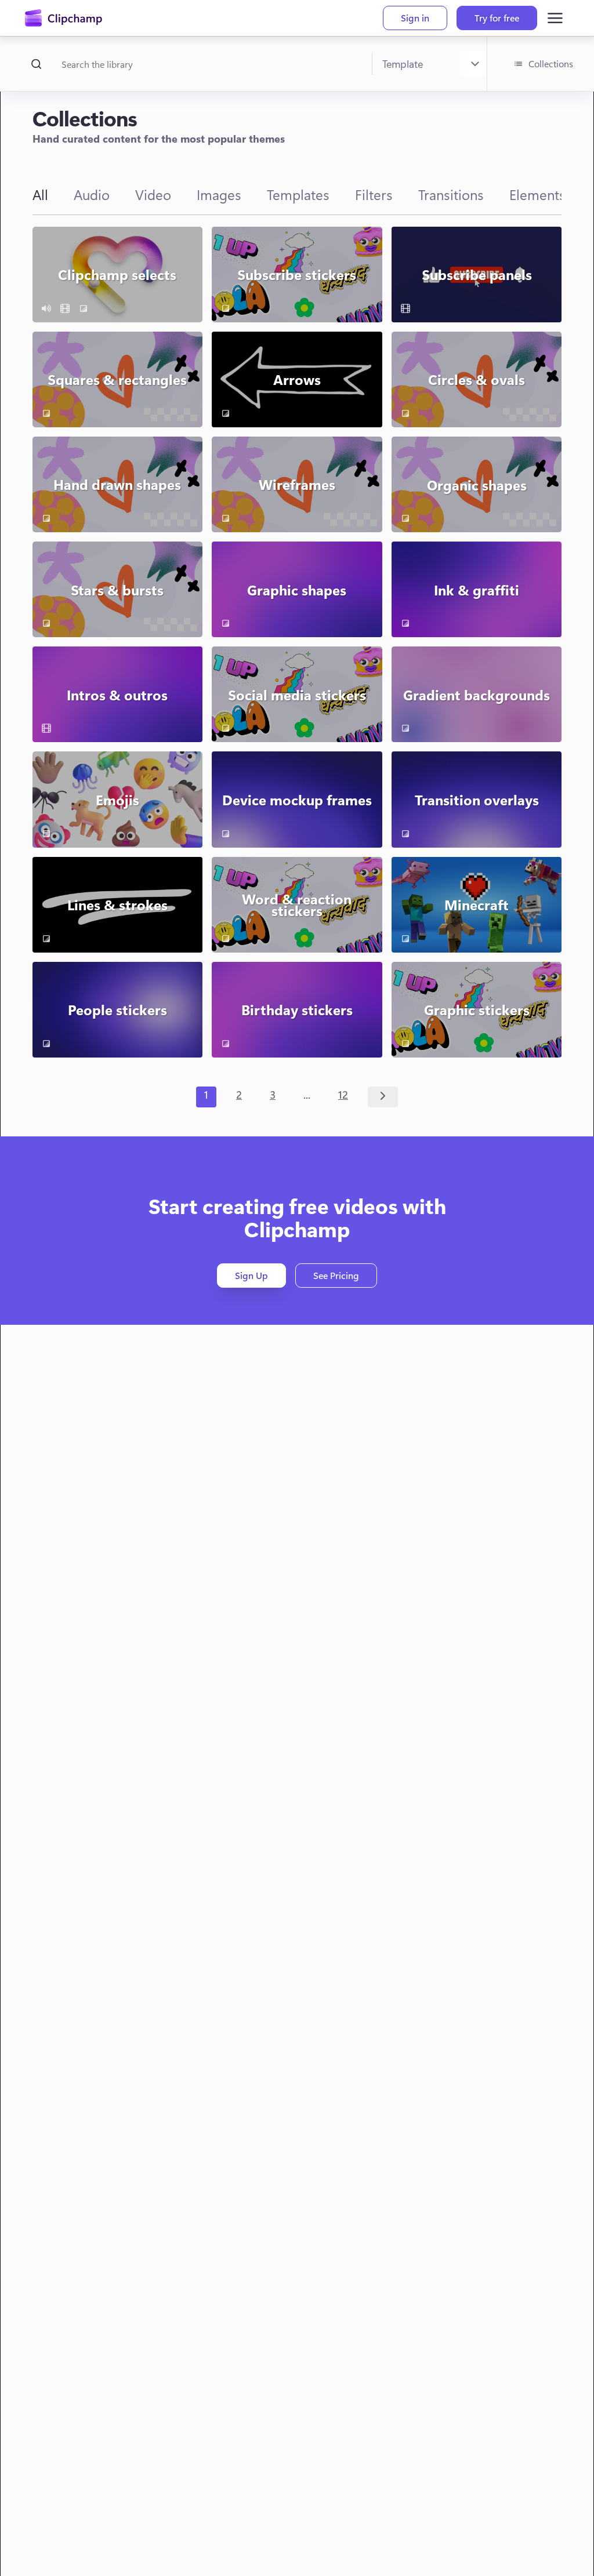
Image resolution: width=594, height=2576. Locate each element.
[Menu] (555, 18)
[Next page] (383, 1097)
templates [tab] (298, 194)
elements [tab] (537, 194)
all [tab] (40, 194)
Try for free (497, 18)
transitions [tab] (451, 194)
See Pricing (336, 1275)
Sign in (415, 18)
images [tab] (219, 194)
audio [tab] (92, 194)
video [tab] (153, 194)
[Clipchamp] (64, 18)
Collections (551, 63)
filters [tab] (374, 194)
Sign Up (251, 1275)
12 (343, 1095)
